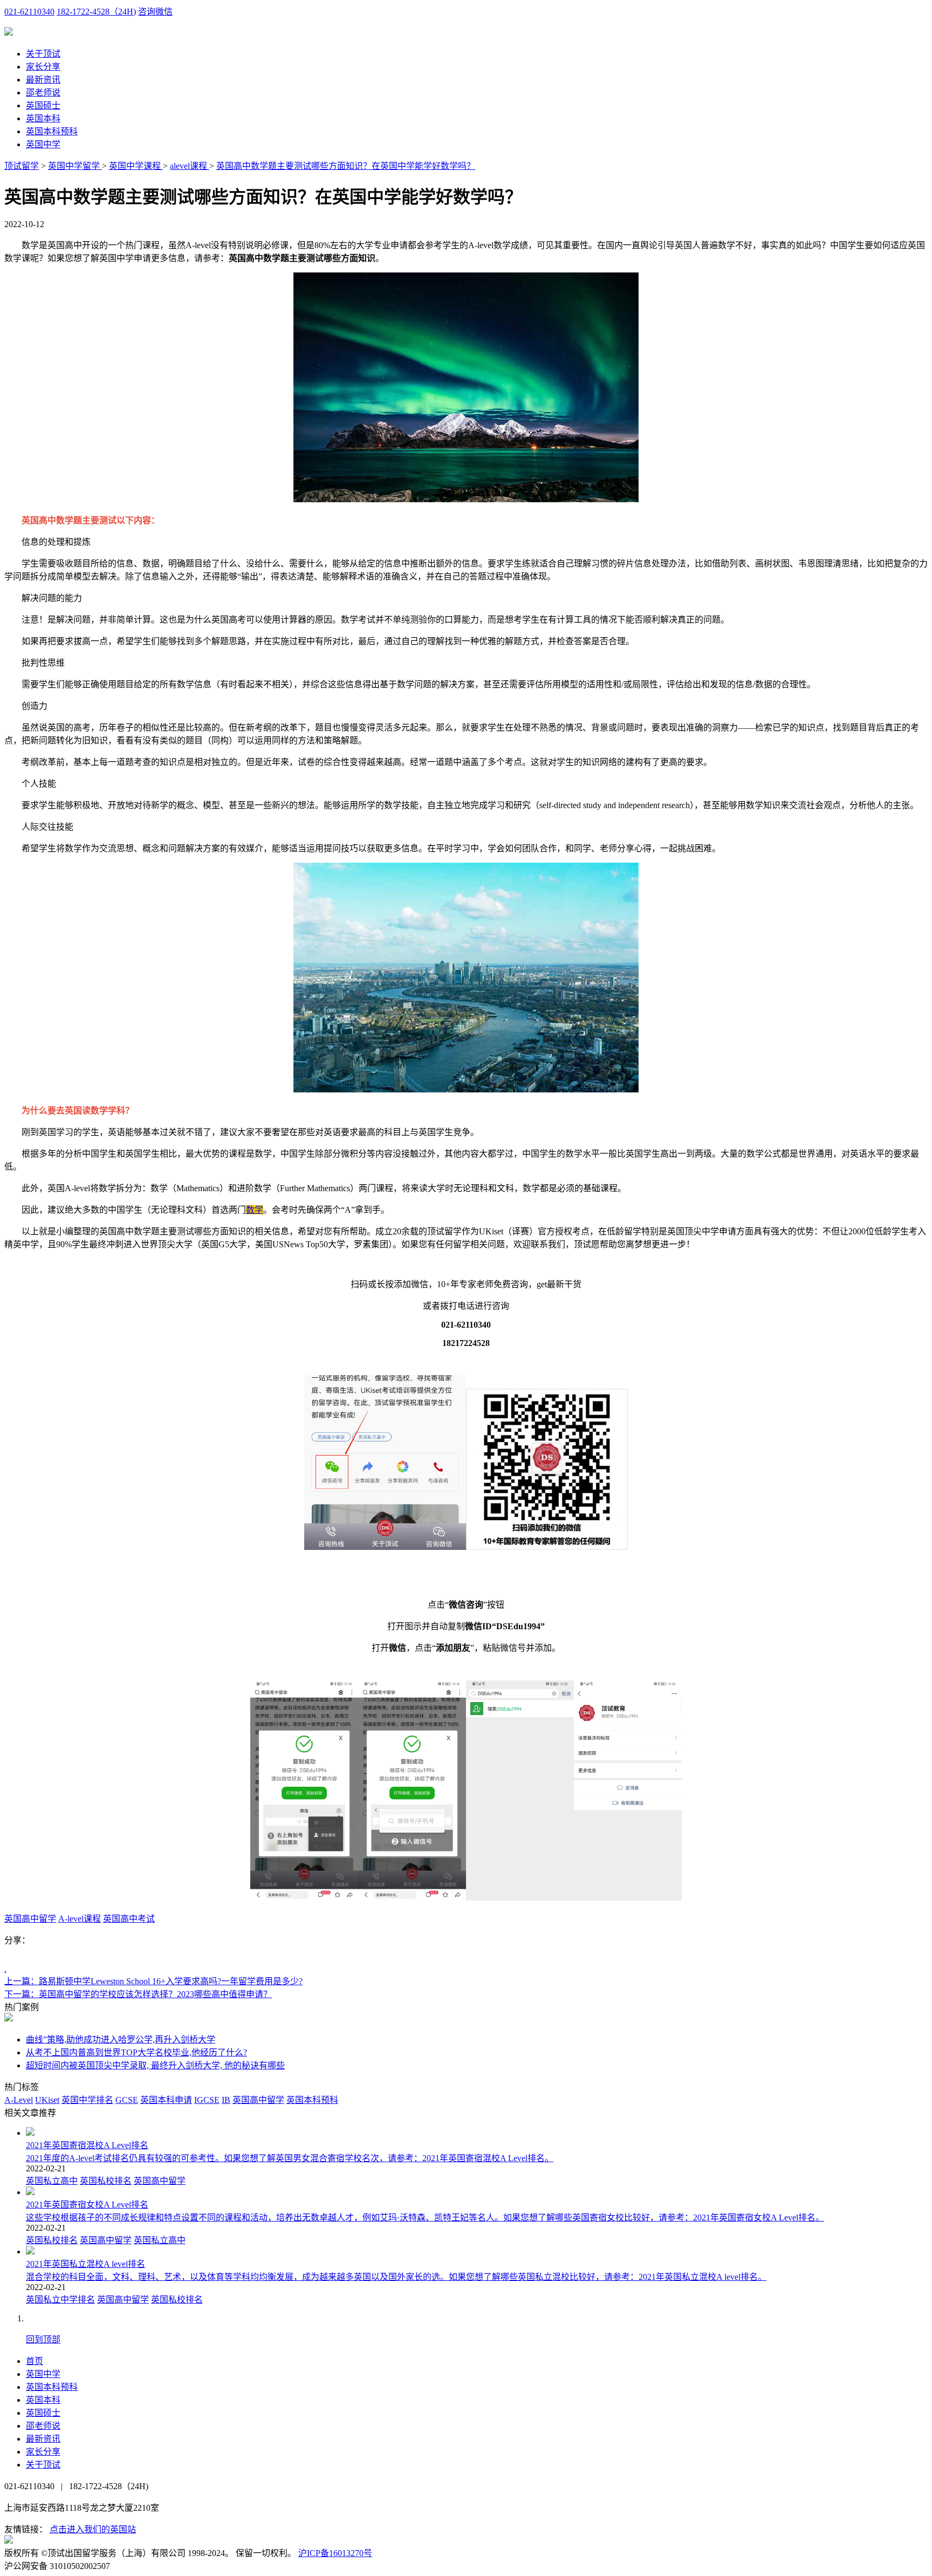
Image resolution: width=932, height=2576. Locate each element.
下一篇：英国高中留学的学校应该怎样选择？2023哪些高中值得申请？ (138, 1994)
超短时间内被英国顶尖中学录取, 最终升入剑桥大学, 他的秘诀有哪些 (155, 2065)
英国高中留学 (30, 1919)
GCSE (127, 2100)
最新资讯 (43, 80)
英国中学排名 (87, 2100)
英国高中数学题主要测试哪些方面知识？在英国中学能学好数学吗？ (346, 166)
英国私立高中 (52, 2181)
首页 (35, 2361)
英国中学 (43, 144)
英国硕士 (43, 105)
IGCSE (207, 2100)
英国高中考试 (129, 1919)
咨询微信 (155, 12)
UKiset (47, 2100)
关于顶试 (43, 54)
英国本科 (43, 118)
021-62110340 (29, 12)
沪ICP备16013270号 (335, 2553)
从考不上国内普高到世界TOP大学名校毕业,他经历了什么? (136, 2052)
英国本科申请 (166, 2100)
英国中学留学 (75, 166)
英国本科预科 (52, 131)
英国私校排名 (106, 2181)
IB (226, 2100)
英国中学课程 (136, 166)
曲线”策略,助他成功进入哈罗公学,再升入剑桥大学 (121, 2039)
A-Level (19, 2100)
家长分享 (43, 67)
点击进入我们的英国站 (93, 2529)
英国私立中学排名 (60, 2300)
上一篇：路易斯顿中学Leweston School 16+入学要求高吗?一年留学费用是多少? (153, 1981)
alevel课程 (190, 166)
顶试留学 (22, 166)
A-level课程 (80, 1919)
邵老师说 (43, 93)
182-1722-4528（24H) (96, 12)
